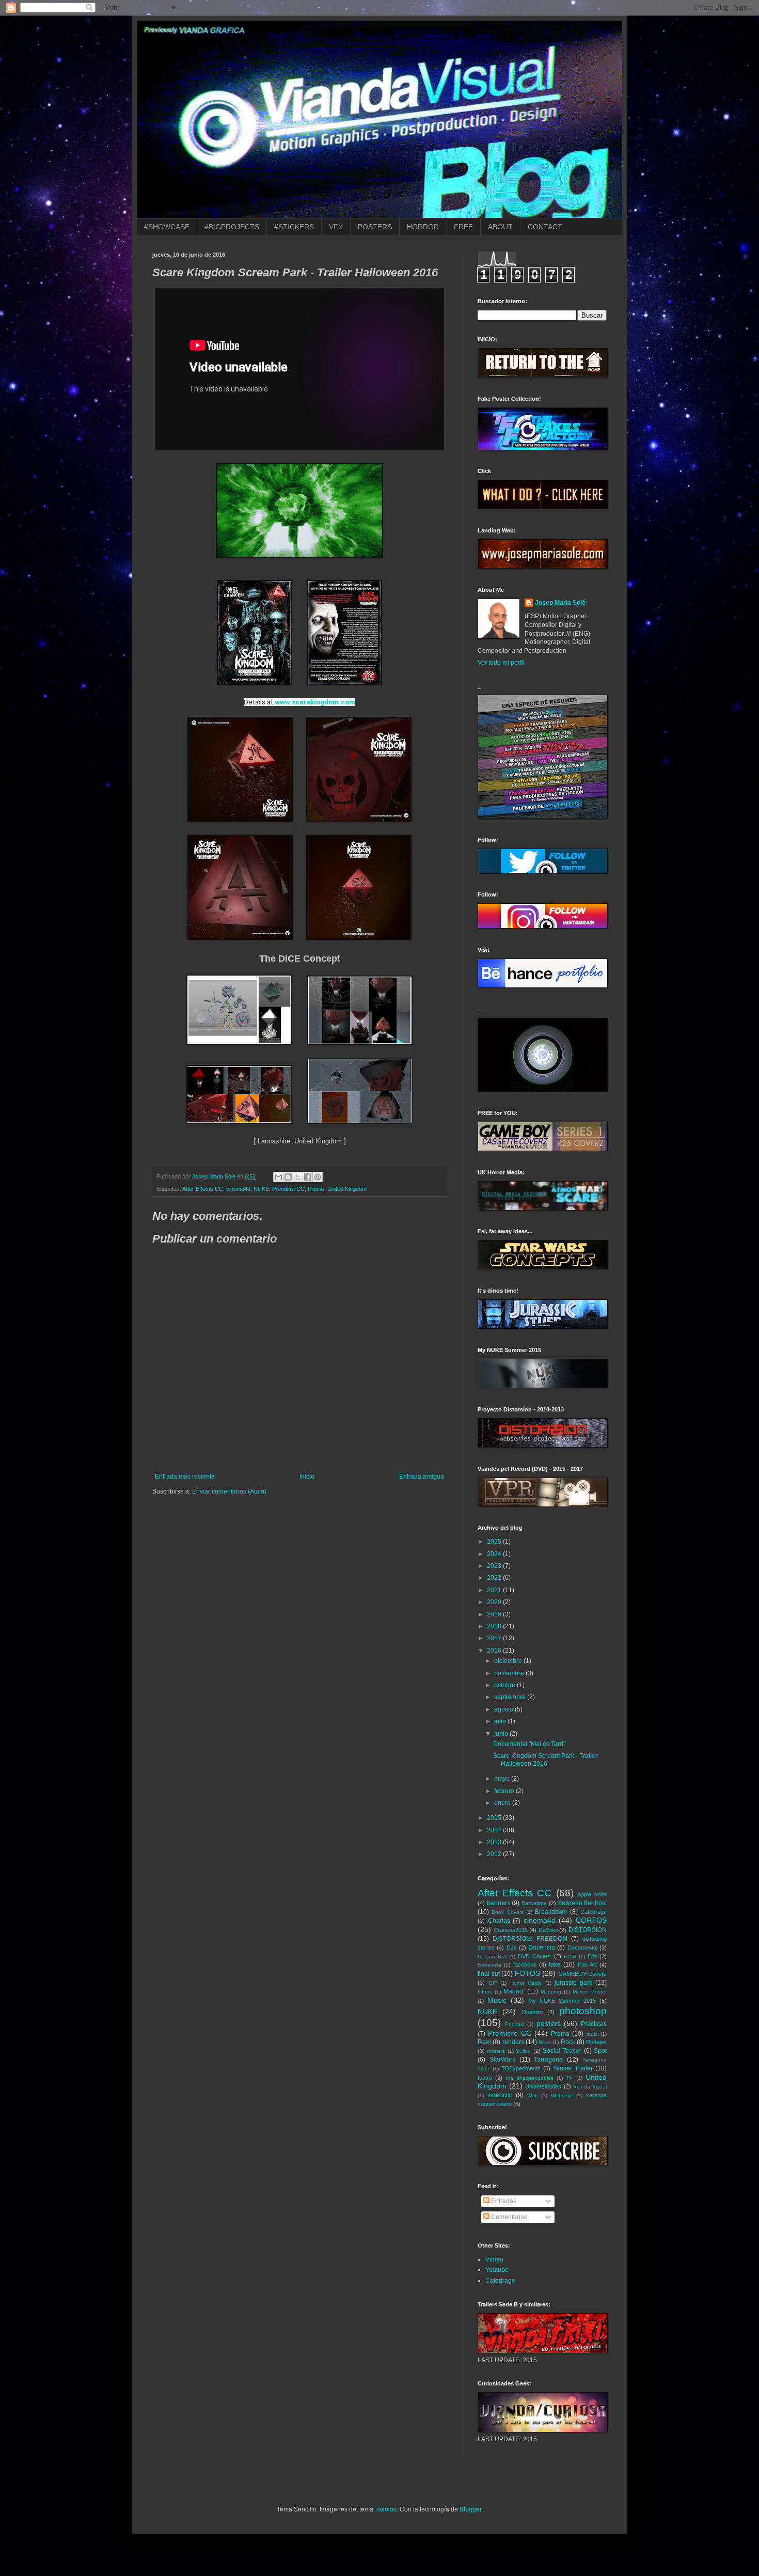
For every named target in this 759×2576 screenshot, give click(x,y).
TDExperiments (521, 2068)
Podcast (515, 2024)
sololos (386, 2509)
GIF (493, 1983)
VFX (336, 227)
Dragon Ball (492, 1957)
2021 (495, 1590)
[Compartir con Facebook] (308, 1177)
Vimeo (494, 2259)
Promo (316, 1189)
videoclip (500, 2095)
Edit (592, 1956)
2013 (495, 1842)
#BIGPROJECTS (232, 227)
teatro (485, 2078)
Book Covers (507, 1912)
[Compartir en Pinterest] (318, 1177)
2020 (495, 1602)
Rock (568, 2042)
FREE (463, 227)
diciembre (509, 1661)
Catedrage (594, 1912)
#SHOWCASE (167, 227)
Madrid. (514, 1991)
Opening (532, 2012)
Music (497, 2000)
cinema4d (238, 1189)
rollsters (496, 2051)
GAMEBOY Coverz (583, 1974)
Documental (582, 1947)
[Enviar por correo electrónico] (278, 1177)
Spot (600, 2051)
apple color (592, 1894)
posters (549, 2023)
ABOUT (500, 227)
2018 (495, 1626)
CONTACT (545, 227)
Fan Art (587, 1965)
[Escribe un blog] (288, 1177)
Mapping (551, 1992)
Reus (545, 2042)
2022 (495, 1578)
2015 (495, 1818)
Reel (484, 2042)
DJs (512, 1947)
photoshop (583, 2011)
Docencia (542, 1947)
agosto (504, 1709)
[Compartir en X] (298, 1177)
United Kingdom (347, 1189)
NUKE (261, 1189)
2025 (495, 1542)
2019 (495, 1614)
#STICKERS (294, 227)
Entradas (503, 2201)
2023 (495, 1566)
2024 (495, 1554)
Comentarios (508, 2217)
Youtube (497, 2270)
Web (533, 2095)
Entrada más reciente (185, 1477)
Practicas (594, 2024)
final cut (489, 1974)
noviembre (510, 1673)
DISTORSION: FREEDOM (530, 1939)
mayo (503, 1779)
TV (569, 2078)
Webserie (562, 2095)
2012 (495, 1854)
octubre (505, 1685)
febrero (505, 1791)
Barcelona (534, 1903)
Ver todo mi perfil (501, 663)
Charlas (499, 1921)
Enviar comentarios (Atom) (229, 1491)
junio (502, 1734)
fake (555, 1965)
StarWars (502, 2060)
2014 (495, 1830)
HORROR (423, 227)
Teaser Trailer (573, 2068)
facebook (525, 1965)
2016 (495, 1651)
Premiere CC (288, 1189)
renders (513, 2042)
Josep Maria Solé (560, 603)
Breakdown (551, 1912)
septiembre (511, 1697)
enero (503, 1803)
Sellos (523, 2051)
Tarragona (548, 2060)
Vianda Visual (590, 2087)
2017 (495, 1638)
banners (499, 1903)
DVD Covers (534, 1956)
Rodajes (596, 2042)
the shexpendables (530, 2078)
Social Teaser (562, 2051)
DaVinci (548, 1930)
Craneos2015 (511, 1930)
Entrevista (489, 1965)
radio (592, 2034)
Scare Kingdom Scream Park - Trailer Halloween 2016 (545, 1760)
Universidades (543, 2086)
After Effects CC (203, 1189)
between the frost (582, 1903)
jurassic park (573, 1983)
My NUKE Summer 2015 (562, 2001)
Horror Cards (526, 1983)
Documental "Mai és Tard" (529, 1744)
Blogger (470, 2509)
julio (501, 1721)
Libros (485, 1992)
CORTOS (591, 1920)
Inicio (307, 1477)
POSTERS (375, 227)
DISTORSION (588, 1930)
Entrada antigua (422, 1477)
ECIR (570, 1957)
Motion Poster (590, 1992)
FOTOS (527, 1973)
